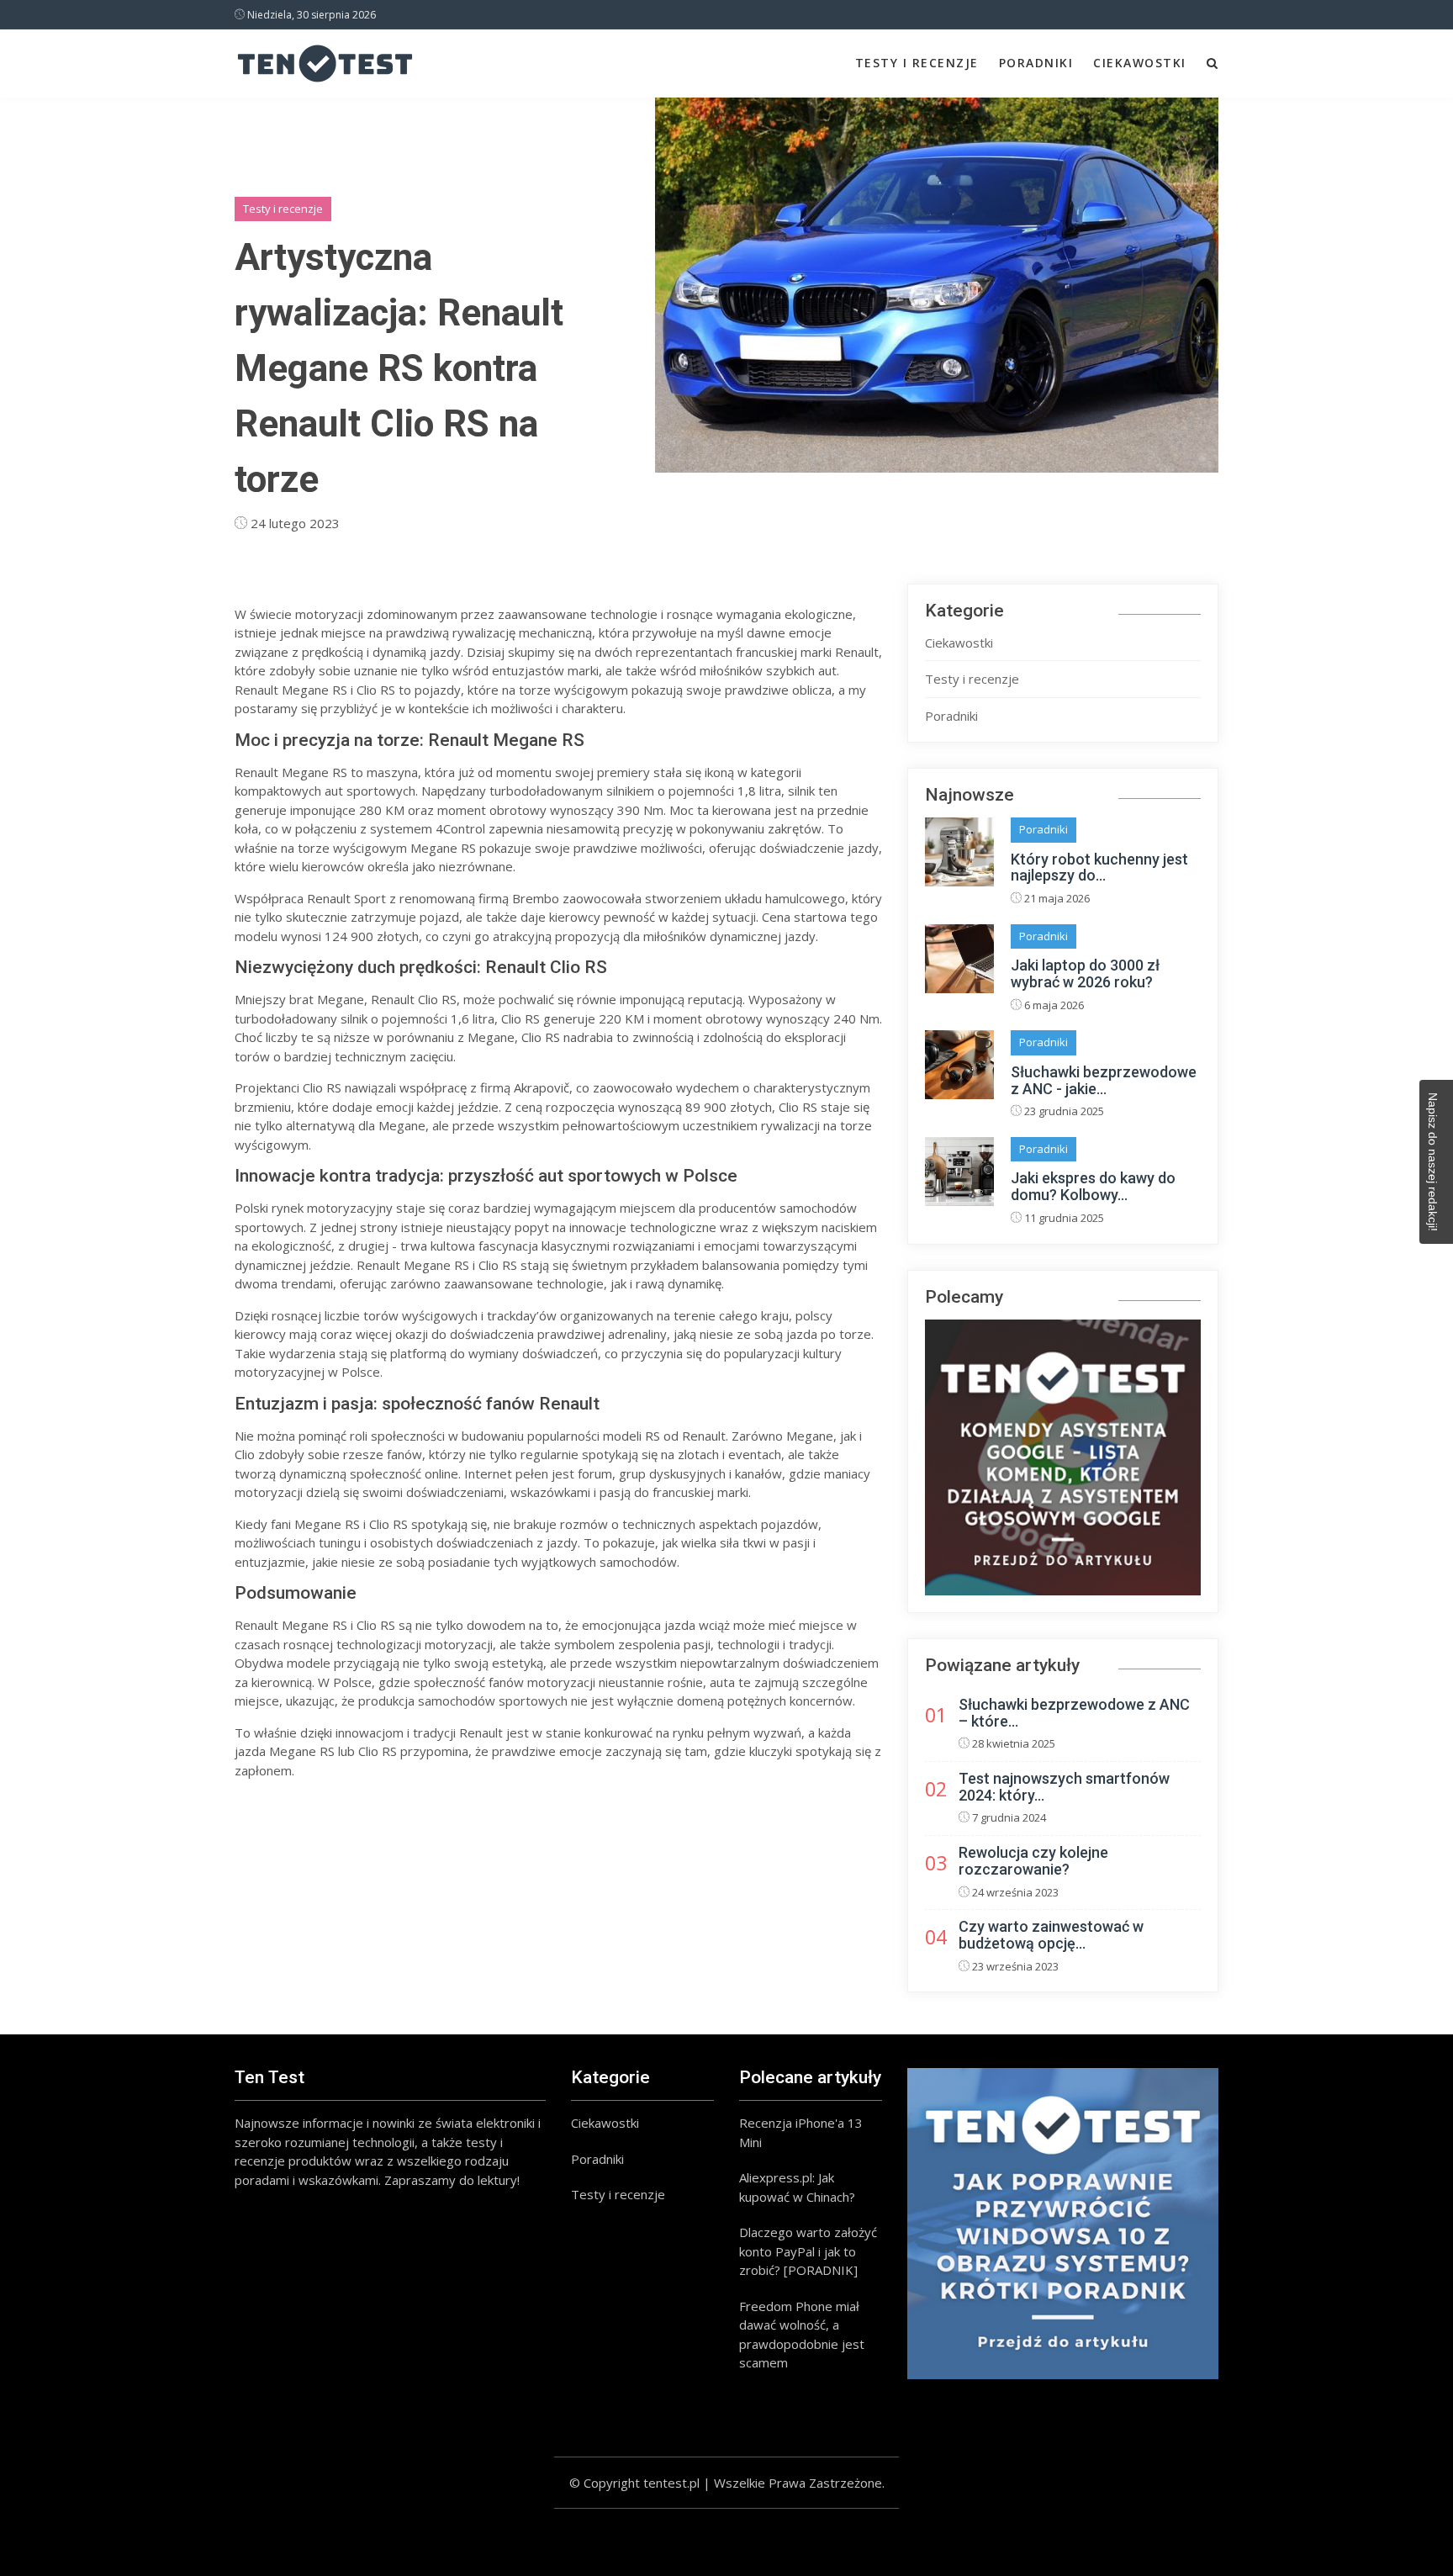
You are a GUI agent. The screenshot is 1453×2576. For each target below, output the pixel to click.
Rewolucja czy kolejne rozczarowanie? (1033, 1861)
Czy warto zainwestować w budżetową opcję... (1051, 1935)
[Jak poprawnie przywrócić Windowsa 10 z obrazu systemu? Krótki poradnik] (1063, 2224)
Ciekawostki (1140, 63)
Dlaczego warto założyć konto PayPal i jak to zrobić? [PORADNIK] (808, 2251)
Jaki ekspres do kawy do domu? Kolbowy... (1093, 1186)
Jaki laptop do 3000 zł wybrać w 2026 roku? (1085, 973)
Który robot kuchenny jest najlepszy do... (1099, 867)
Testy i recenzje (917, 63)
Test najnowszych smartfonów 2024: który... (1064, 1787)
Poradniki (1036, 63)
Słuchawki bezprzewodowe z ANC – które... (1074, 1713)
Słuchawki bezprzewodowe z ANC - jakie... (1104, 1080)
